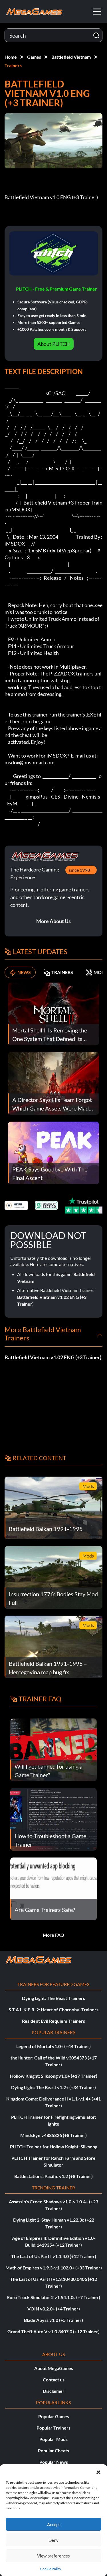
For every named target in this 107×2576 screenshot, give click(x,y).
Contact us (54, 2380)
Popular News (54, 2462)
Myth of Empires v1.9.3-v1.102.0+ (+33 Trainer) (54, 2268)
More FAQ (53, 1935)
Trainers (13, 65)
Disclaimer (54, 2391)
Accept (54, 2524)
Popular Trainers (53, 2428)
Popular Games (54, 2416)
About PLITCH (54, 344)
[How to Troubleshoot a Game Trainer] (53, 1819)
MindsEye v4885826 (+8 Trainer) (53, 2135)
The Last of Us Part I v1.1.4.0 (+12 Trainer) (54, 2256)
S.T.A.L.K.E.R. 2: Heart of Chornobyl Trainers (53, 2009)
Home (11, 57)
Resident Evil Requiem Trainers (53, 2021)
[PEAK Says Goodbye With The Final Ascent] (53, 1152)
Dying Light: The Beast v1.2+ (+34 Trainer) (53, 2087)
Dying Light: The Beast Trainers (53, 1998)
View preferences (53, 2556)
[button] (98, 2471)
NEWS (24, 972)
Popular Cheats (53, 2451)
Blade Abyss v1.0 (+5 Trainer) (53, 2320)
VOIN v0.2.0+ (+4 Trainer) (54, 2309)
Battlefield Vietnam (71, 57)
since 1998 (79, 870)
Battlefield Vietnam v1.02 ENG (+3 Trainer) (53, 1357)
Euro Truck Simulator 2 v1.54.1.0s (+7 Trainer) (54, 2297)
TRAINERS (62, 972)
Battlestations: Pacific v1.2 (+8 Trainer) (53, 2176)
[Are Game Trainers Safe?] (53, 1888)
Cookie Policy (51, 2569)
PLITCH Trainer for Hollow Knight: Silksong (54, 2147)
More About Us (53, 921)
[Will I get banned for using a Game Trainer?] (53, 1749)
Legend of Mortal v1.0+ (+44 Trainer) (53, 2046)
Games (34, 57)
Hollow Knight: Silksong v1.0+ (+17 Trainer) (54, 2076)
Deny (53, 2540)
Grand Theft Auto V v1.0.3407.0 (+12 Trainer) (53, 2331)
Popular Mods (53, 2439)
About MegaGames (54, 2368)
